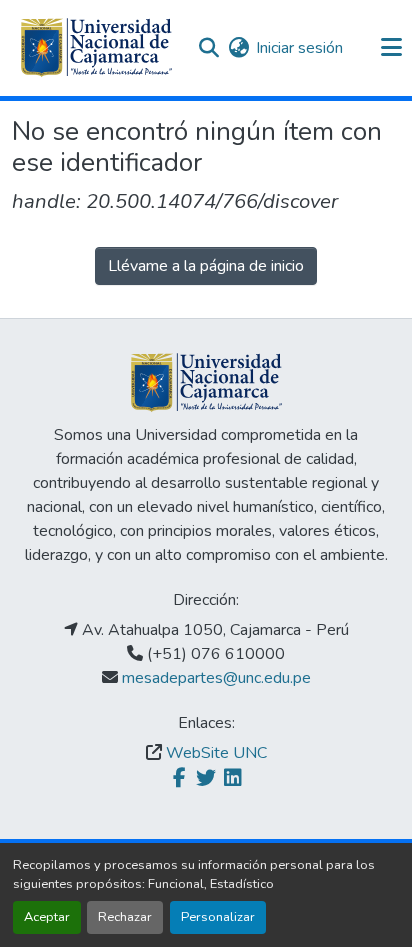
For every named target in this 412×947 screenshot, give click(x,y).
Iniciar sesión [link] (299, 48)
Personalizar (218, 917)
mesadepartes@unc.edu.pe (216, 678)
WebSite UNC (216, 753)
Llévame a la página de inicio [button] (206, 266)
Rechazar (125, 917)
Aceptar (47, 917)
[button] (96, 48)
